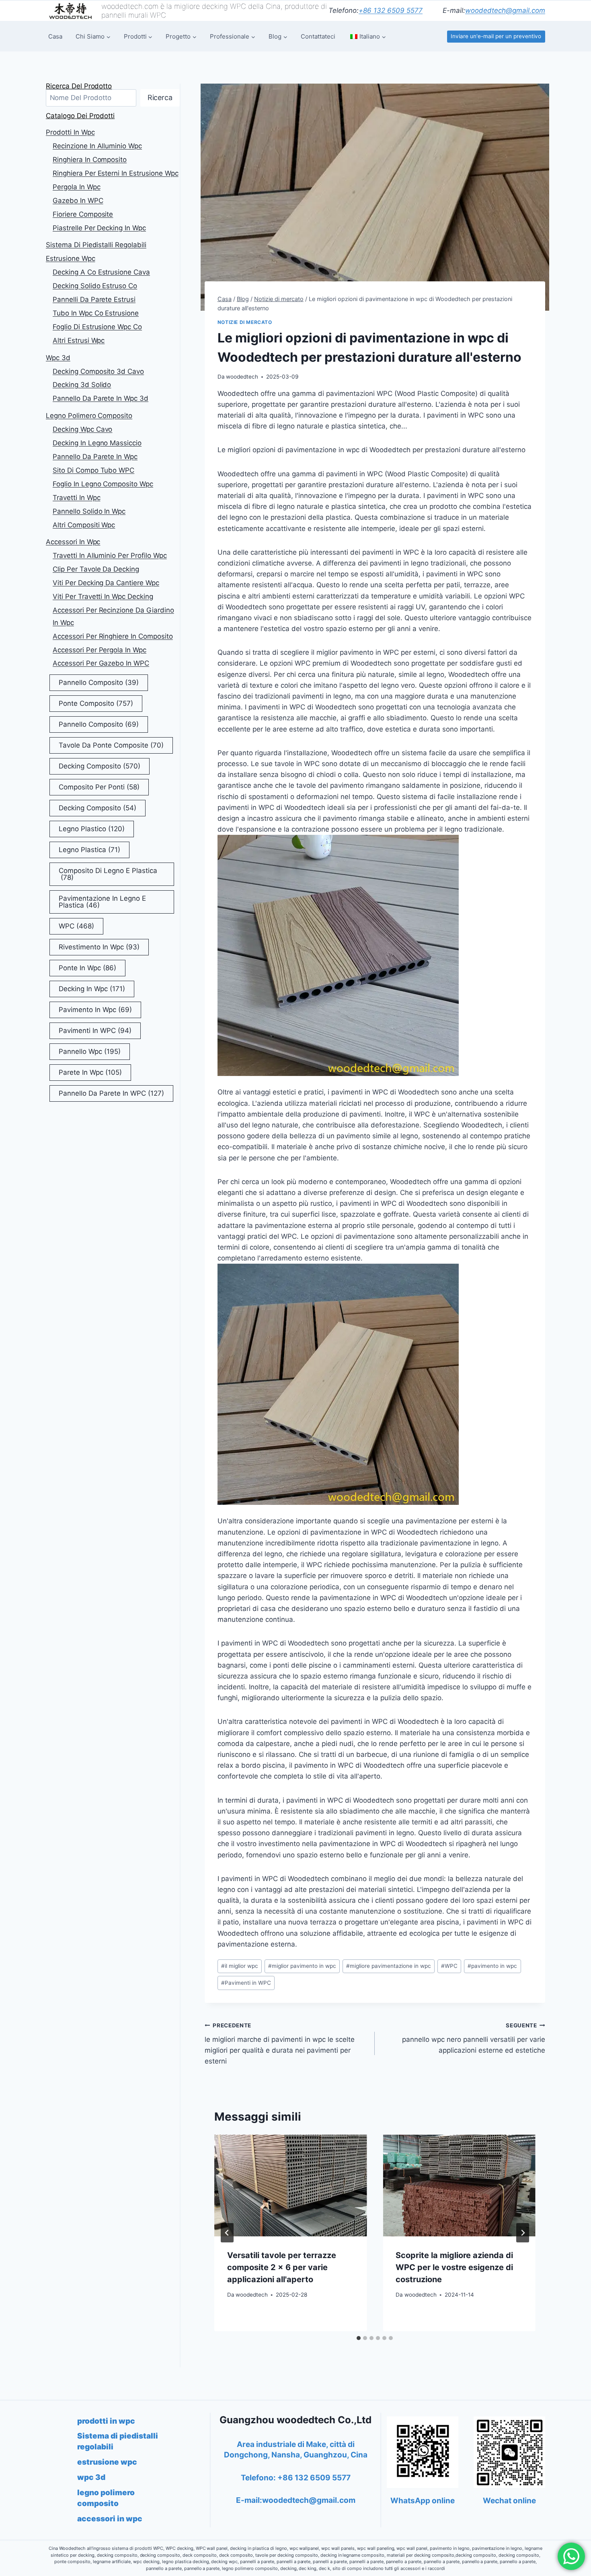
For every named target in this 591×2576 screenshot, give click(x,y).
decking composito (100, 766)
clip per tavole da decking (96, 569)
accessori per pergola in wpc (100, 650)
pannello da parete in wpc (95, 457)
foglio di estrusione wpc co (97, 327)
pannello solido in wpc (89, 511)
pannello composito (99, 682)
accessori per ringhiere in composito (113, 636)
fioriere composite (83, 214)
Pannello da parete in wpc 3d (101, 398)
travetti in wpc (77, 498)
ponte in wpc (87, 968)
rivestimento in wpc (99, 947)
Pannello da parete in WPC (111, 1093)
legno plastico (92, 829)
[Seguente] (523, 2233)
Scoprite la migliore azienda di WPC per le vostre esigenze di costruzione (454, 2267)
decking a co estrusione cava (101, 272)
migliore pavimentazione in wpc (389, 1966)
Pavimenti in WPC (246, 1983)
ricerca (160, 97)
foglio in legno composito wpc (103, 484)
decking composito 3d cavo (98, 371)
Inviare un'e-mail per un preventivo (496, 36)
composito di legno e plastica (108, 874)
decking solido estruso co (95, 286)
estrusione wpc (71, 258)
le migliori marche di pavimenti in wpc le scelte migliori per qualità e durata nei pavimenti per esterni (280, 2044)
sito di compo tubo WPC (93, 470)
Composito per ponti (99, 787)
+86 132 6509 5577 (391, 10)
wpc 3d (58, 358)
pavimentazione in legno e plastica (102, 902)
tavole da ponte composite (111, 745)
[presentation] (291, 2186)
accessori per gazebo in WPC (101, 663)
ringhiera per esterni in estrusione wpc (116, 173)
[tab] (359, 2338)
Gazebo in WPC (78, 201)
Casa (55, 36)
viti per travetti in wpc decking (103, 596)
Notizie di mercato (245, 322)
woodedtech (242, 377)
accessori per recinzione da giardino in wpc (113, 616)
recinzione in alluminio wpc (97, 146)
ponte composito (96, 703)
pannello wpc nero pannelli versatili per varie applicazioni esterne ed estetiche (474, 2038)
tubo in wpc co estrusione (96, 313)
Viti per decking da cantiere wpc (106, 583)
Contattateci (318, 36)
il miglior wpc (240, 1966)
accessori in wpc (73, 542)
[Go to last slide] (227, 2233)
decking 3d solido (82, 385)
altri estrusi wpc (79, 340)
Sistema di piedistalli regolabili (96, 245)
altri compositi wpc (84, 525)
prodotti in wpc (70, 132)
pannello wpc (90, 1051)
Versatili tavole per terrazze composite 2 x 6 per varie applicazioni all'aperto (282, 2267)
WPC (449, 1966)
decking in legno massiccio (97, 443)
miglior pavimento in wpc (302, 1966)
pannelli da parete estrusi (94, 299)
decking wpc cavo (82, 429)
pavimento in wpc (492, 1966)
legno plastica (89, 850)
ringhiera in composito (90, 160)
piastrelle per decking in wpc (99, 228)
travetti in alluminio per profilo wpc (110, 555)
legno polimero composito (89, 416)
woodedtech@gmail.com (505, 10)
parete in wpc (90, 1072)
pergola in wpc (77, 187)
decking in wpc (92, 989)
